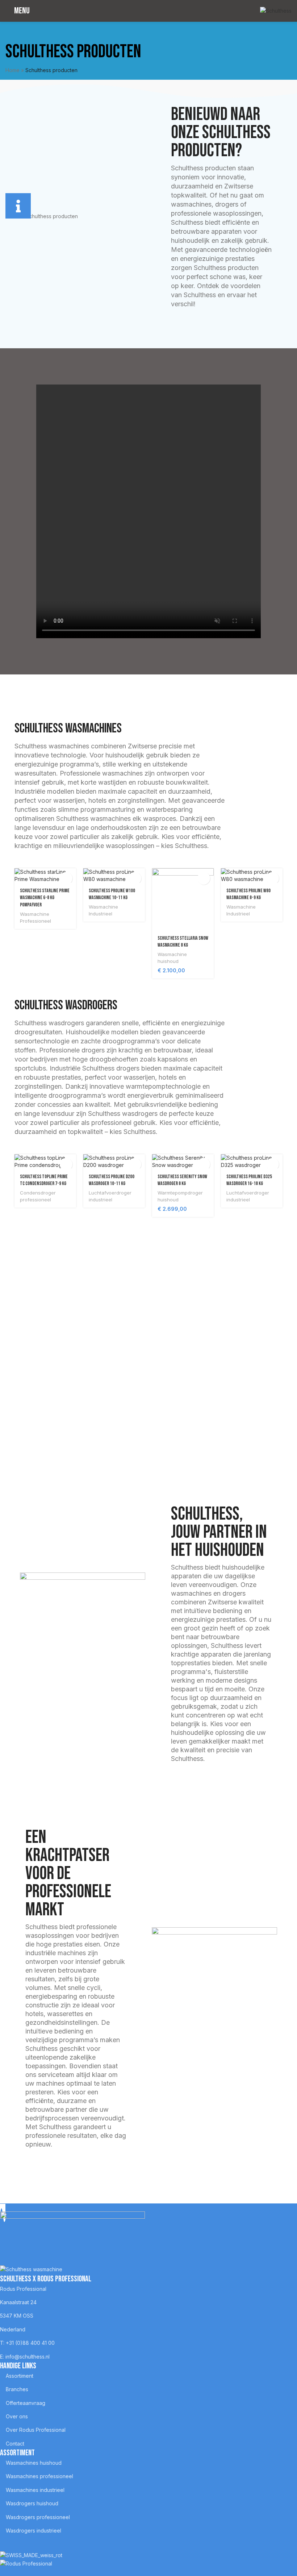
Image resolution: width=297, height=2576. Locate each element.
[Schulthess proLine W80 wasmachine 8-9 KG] (252, 875)
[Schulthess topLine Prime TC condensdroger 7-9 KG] (45, 1161)
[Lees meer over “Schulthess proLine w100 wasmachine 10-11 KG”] (135, 878)
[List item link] (143, 2289)
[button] (204, 878)
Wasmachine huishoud (172, 958)
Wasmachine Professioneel (35, 917)
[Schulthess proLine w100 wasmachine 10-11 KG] (114, 875)
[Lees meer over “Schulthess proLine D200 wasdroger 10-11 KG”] (135, 1164)
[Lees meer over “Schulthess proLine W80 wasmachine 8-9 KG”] (273, 878)
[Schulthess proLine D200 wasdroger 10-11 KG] (114, 1161)
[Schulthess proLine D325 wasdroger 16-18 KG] (252, 1161)
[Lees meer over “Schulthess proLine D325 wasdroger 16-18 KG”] (273, 1164)
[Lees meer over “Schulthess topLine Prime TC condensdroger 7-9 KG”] (66, 1164)
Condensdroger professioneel (38, 1196)
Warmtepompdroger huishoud (180, 1196)
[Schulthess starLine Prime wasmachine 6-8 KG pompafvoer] (45, 875)
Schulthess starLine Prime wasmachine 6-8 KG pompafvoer (45, 898)
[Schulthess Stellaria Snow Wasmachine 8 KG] (183, 899)
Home (12, 70)
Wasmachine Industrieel (103, 910)
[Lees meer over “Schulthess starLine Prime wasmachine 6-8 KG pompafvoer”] (66, 878)
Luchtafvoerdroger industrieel (110, 1196)
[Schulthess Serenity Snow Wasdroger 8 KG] (183, 1161)
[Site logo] (276, 10)
